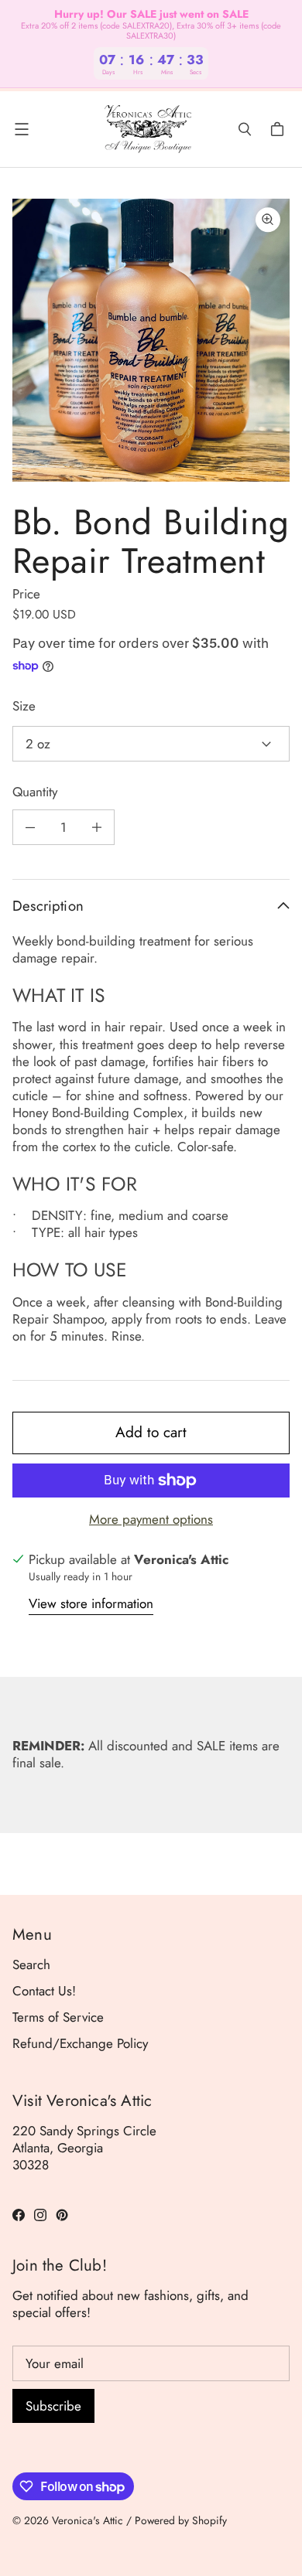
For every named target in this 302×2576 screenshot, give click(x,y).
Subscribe (53, 2406)
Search (31, 1964)
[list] (151, 341)
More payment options (151, 1519)
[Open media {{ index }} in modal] (151, 340)
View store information (91, 1604)
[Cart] (280, 129)
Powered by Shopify (181, 2520)
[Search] (245, 129)
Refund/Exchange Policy (80, 2043)
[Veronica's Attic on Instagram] (40, 2215)
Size (24, 706)
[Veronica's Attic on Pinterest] (62, 2215)
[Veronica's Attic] (148, 129)
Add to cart (151, 1432)
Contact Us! (44, 1991)
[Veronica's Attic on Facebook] (19, 2215)
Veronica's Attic (88, 2520)
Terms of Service (58, 2017)
